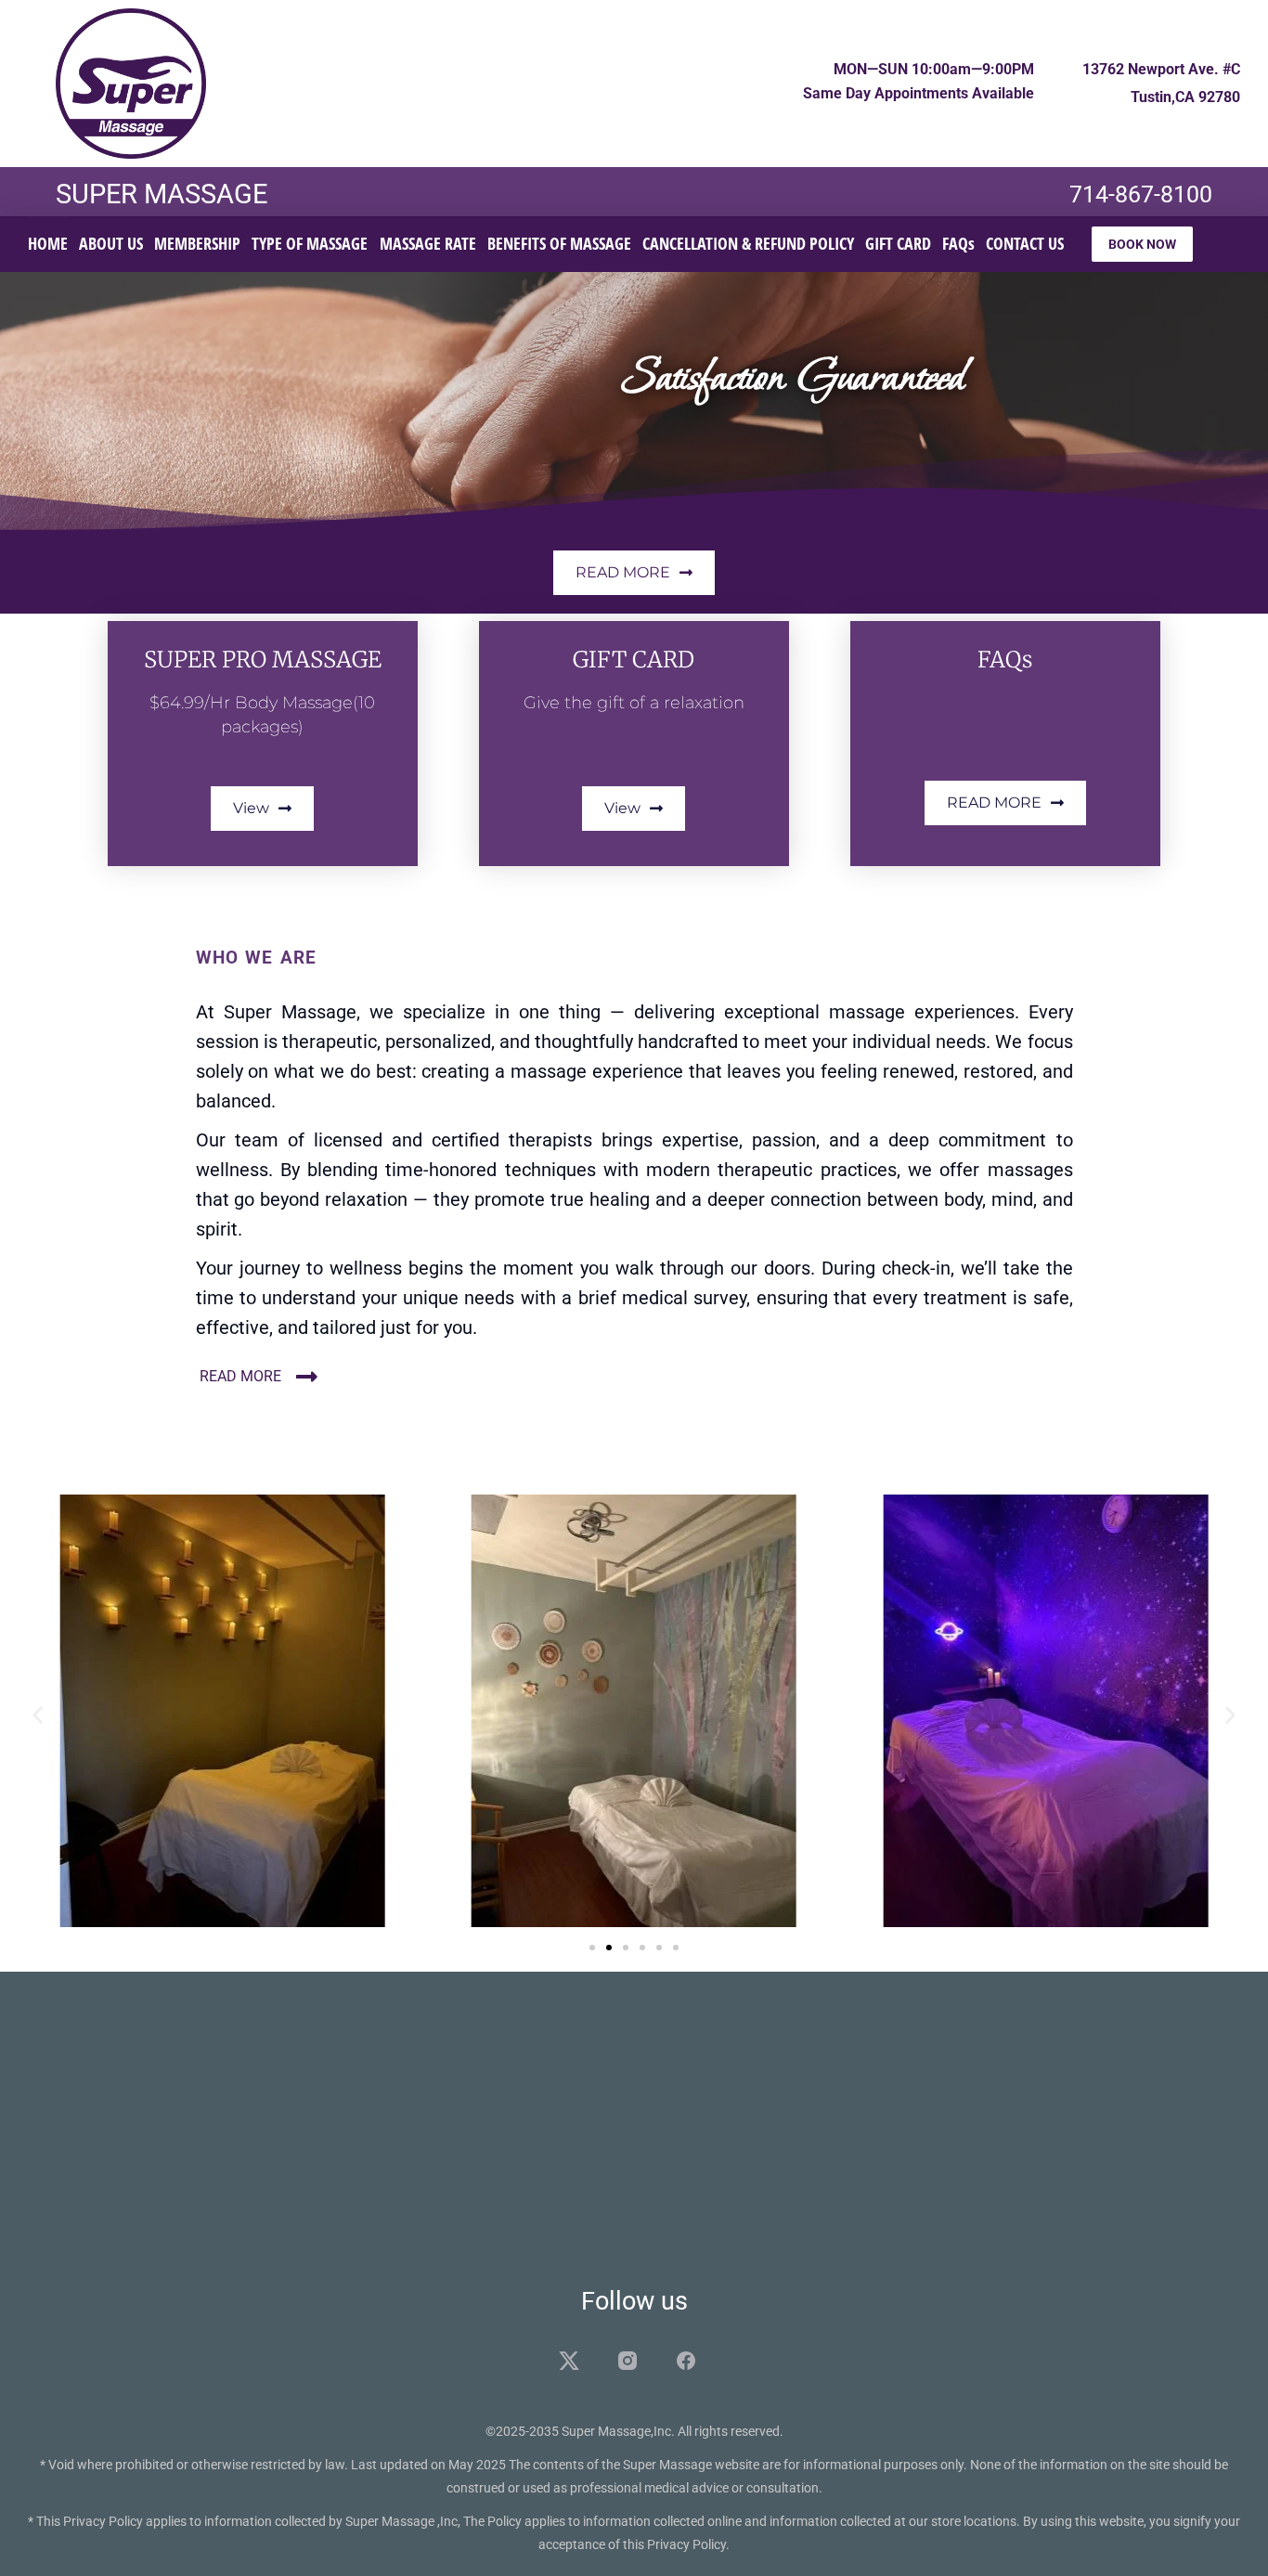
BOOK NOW (1142, 244)
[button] (38, 1714)
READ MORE (240, 1376)
